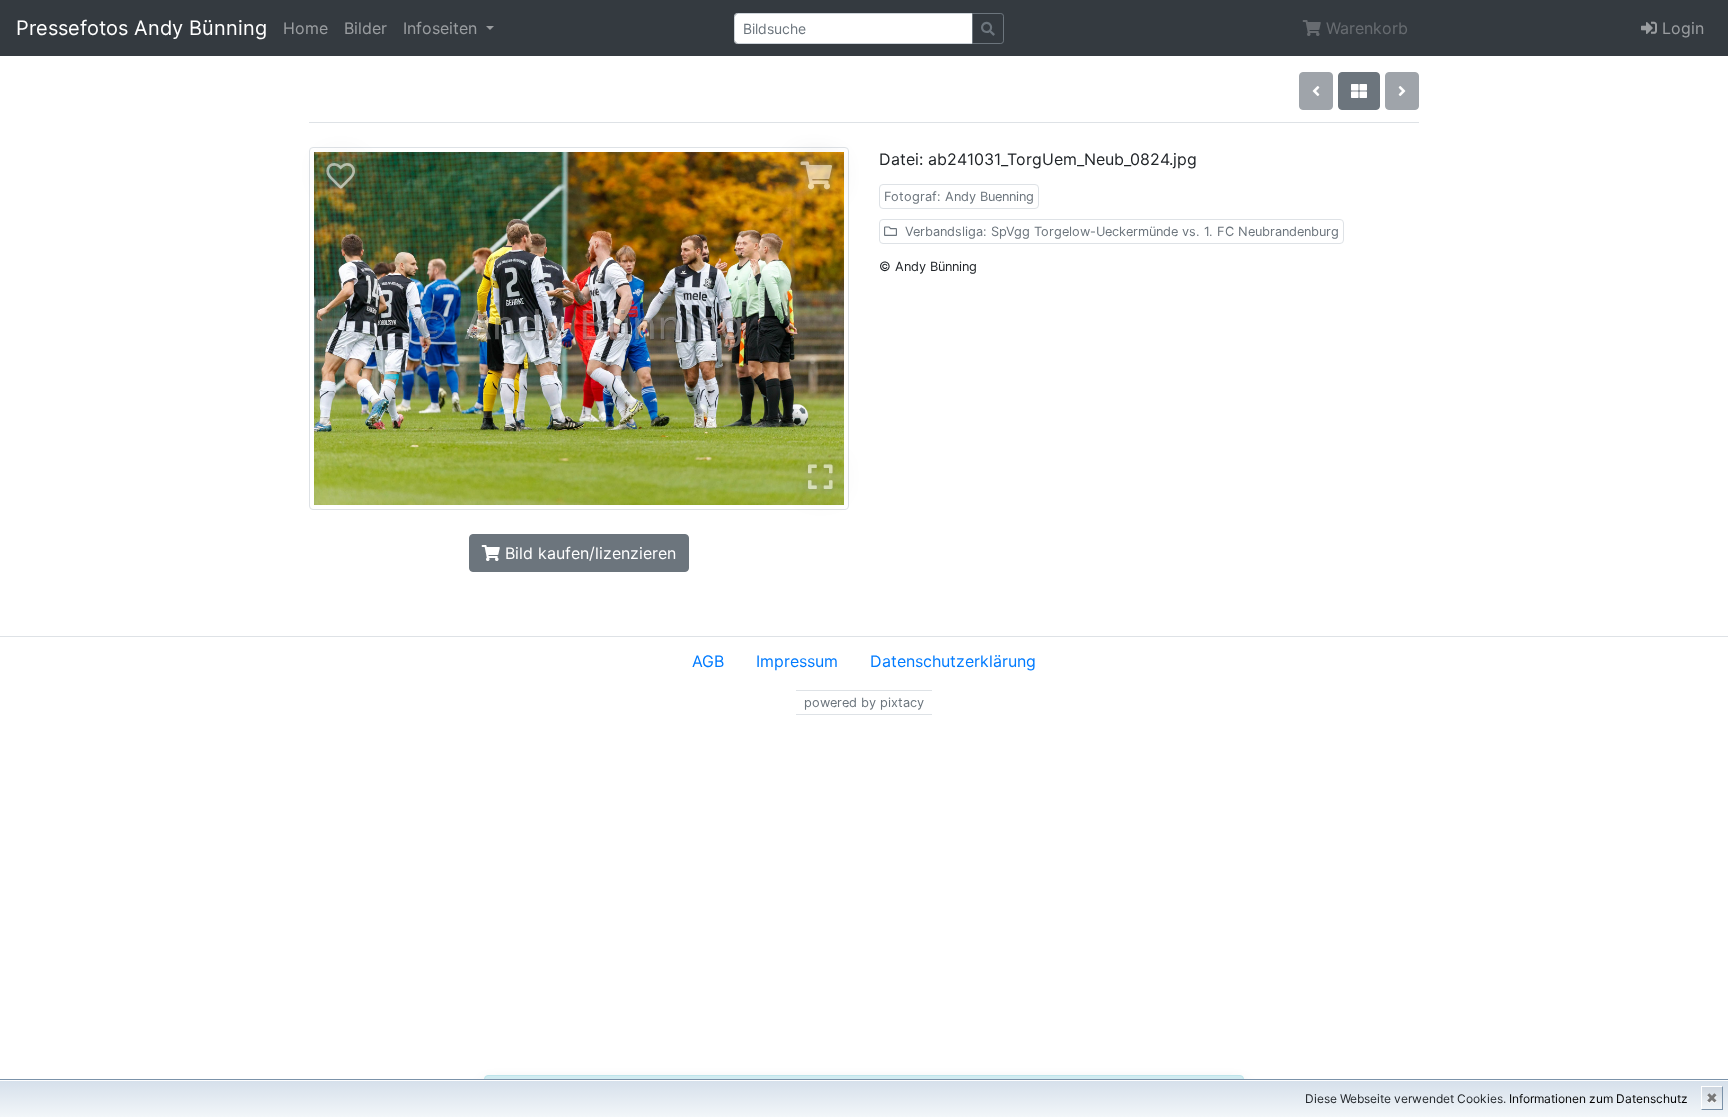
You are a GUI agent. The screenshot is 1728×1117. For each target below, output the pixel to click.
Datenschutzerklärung (953, 661)
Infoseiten (442, 28)
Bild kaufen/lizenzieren (588, 553)
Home (305, 28)
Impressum (797, 661)
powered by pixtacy (864, 702)
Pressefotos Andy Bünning (141, 28)
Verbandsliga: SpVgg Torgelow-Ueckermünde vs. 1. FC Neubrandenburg (1120, 231)
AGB (708, 661)
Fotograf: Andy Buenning (959, 196)
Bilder (365, 28)
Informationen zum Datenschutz (1598, 1098)
